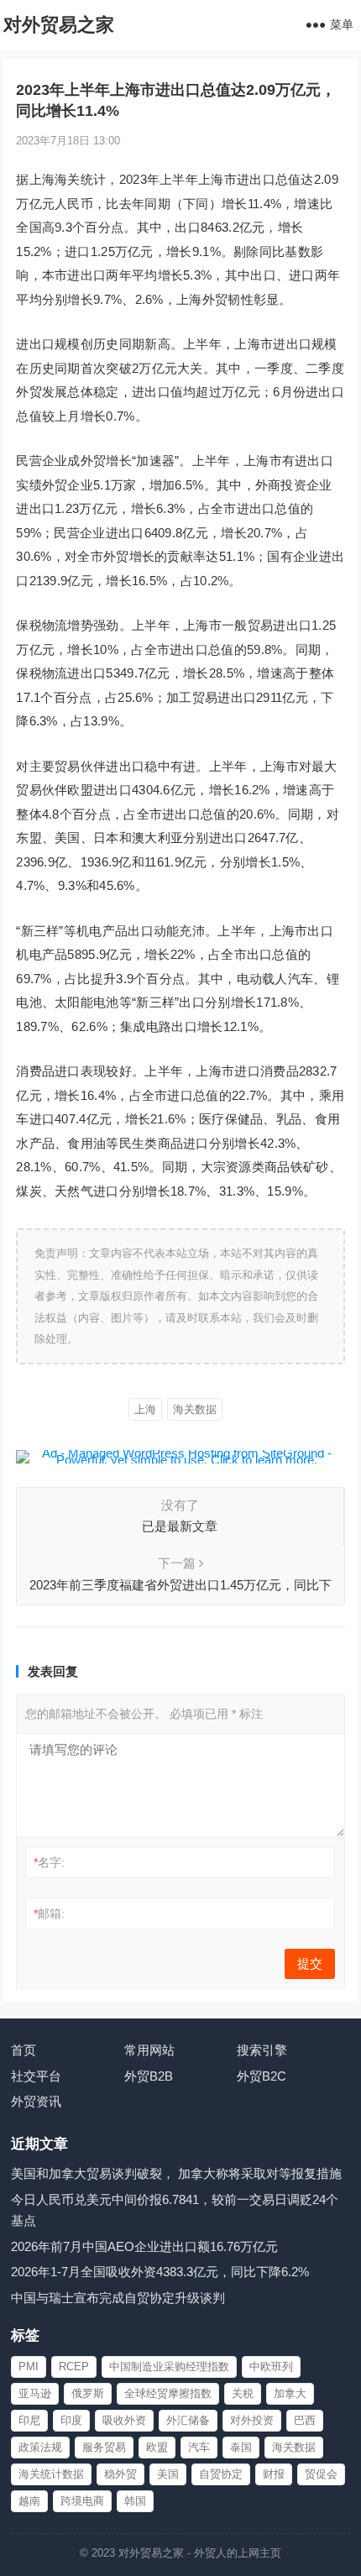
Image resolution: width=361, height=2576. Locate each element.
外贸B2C (262, 2076)
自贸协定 (221, 2474)
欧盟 (157, 2447)
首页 (24, 2050)
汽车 (199, 2447)
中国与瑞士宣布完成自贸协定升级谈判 (118, 2298)
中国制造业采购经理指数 (169, 2367)
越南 (29, 2501)
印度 (71, 2420)
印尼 (29, 2420)
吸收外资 (124, 2420)
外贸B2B (149, 2076)
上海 (145, 1409)
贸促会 (321, 2474)
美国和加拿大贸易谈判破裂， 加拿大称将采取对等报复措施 (176, 2173)
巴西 (305, 2420)
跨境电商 (82, 2501)
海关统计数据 (51, 2474)
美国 (168, 2474)
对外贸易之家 (59, 25)
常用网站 (149, 2050)
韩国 (135, 2501)
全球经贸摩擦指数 (168, 2393)
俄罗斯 (88, 2393)
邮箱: (49, 1914)
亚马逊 (35, 2393)
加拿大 (290, 2393)
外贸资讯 (36, 2101)
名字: (49, 1862)
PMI (29, 2367)
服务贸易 (104, 2447)
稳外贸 (120, 2474)
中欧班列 (271, 2367)
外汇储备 (188, 2420)
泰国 (241, 2447)
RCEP (74, 2367)
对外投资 (252, 2420)
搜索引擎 (262, 2050)
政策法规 (40, 2447)
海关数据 (195, 1409)
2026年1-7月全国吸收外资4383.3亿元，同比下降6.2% (160, 2272)
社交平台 (36, 2076)
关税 (243, 2393)
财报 (274, 2474)
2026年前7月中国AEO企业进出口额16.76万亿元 (144, 2246)
